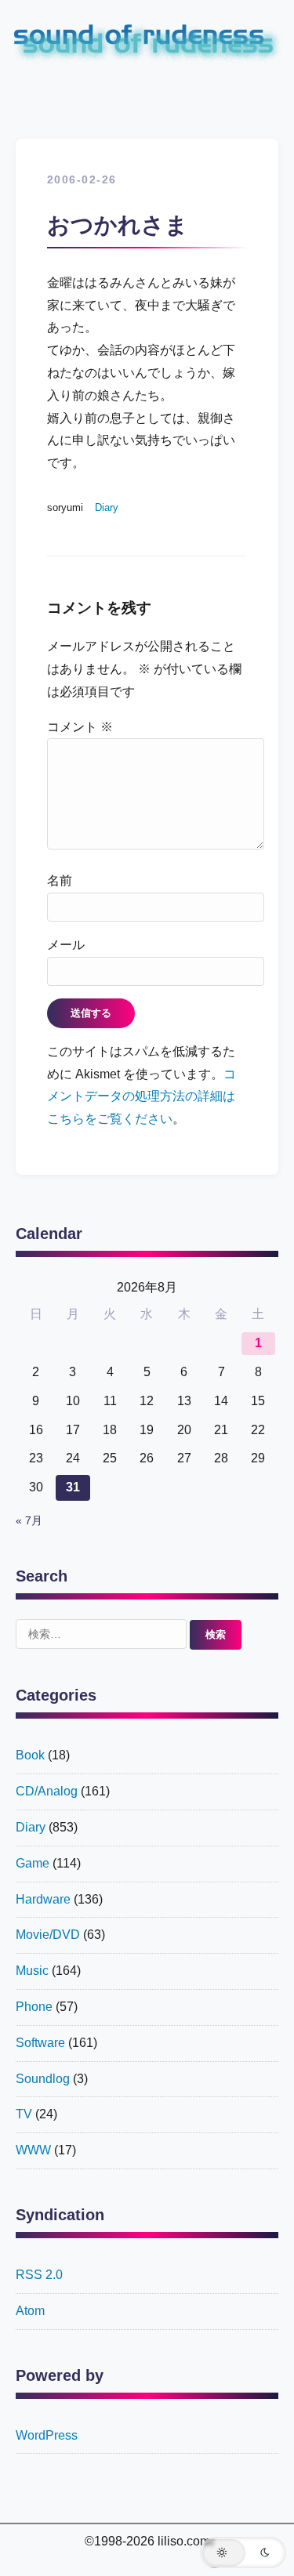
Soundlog (43, 2079)
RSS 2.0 (39, 2275)
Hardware (43, 1899)
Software (40, 2043)
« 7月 (29, 1521)
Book (30, 1755)
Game (33, 1863)
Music (32, 1971)
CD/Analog (47, 1791)
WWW (33, 2150)
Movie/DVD (48, 1935)
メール (66, 945)
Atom (30, 2311)
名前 (60, 880)
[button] (243, 2552)
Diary (107, 507)
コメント (80, 727)
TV (24, 2114)
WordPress (47, 2435)
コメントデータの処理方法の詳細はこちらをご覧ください (142, 1097)
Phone (34, 2007)
